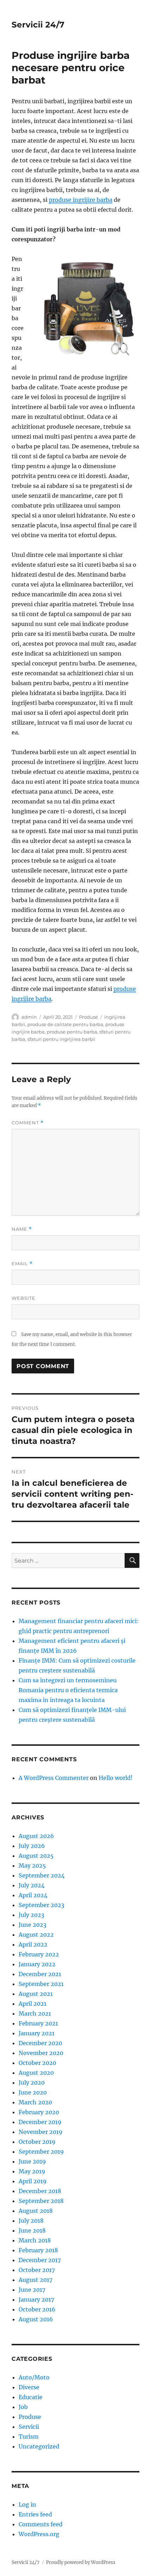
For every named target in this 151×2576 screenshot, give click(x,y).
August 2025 (36, 1856)
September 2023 (41, 1905)
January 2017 (36, 2299)
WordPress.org (39, 2534)
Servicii (29, 2427)
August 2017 (35, 2280)
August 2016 (36, 2319)
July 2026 (32, 1846)
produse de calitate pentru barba (65, 1024)
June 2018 (32, 2230)
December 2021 (40, 1974)
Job (23, 2407)
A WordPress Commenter (54, 1778)
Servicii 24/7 (38, 25)
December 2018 (40, 2191)
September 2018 (41, 2201)
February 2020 (39, 2112)
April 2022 (33, 1944)
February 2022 (39, 1954)
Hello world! (116, 1778)
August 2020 (36, 2073)
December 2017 (40, 2260)
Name (22, 1229)
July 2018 (31, 2221)
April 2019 (33, 2181)
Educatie (31, 2397)
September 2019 (41, 2152)
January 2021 (37, 2033)
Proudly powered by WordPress (81, 2562)
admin (29, 1017)
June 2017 (32, 2290)
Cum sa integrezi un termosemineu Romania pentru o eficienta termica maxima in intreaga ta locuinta (68, 1690)
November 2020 (41, 2053)
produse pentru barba (72, 1032)
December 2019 (40, 2122)
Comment (28, 1123)
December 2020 (40, 2043)
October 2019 (37, 2142)
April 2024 (33, 1895)
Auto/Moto (34, 2377)
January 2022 (37, 1964)
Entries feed (35, 2514)
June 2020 (33, 2092)
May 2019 (32, 2171)
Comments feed (41, 2524)
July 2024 (32, 1885)
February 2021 (38, 2023)
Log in (27, 2504)
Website (24, 1298)
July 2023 (31, 1915)
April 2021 (32, 2004)
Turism (29, 2437)
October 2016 (37, 2309)
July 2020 (32, 2082)
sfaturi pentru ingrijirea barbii (61, 1039)
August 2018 (36, 2211)
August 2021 (36, 1994)
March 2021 (35, 2013)
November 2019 (41, 2132)
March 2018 (35, 2240)
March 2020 (35, 2102)
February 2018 (38, 2250)
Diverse (29, 2387)
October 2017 (37, 2270)
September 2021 (41, 1984)
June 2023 (32, 1925)
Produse (88, 1017)
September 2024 (42, 1875)
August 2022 (36, 1935)
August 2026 (36, 1836)
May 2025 (32, 1866)
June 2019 (32, 2161)
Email (22, 1264)
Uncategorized (39, 2446)
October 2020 (37, 2063)
